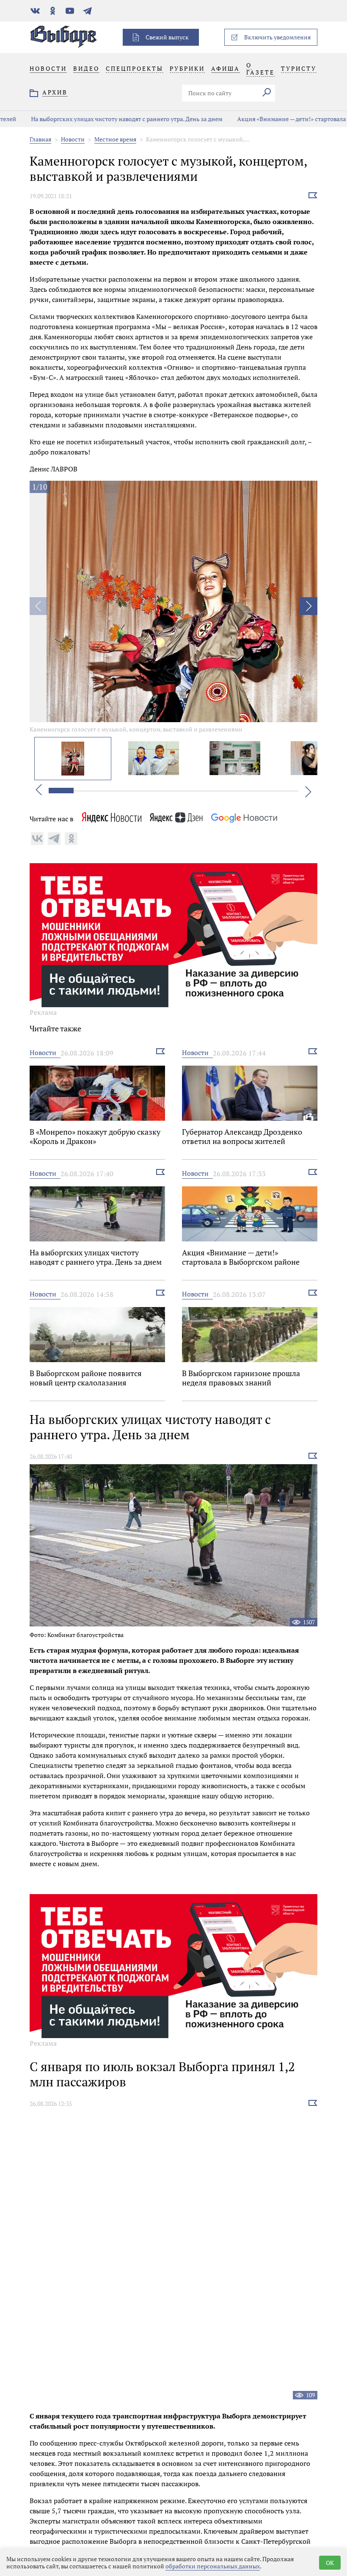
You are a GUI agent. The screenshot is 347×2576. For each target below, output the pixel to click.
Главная (40, 139)
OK (330, 2563)
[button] (308, 606)
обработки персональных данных (213, 2566)
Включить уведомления (277, 37)
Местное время (115, 139)
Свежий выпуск (167, 37)
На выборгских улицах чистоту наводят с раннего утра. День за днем (103, 119)
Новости (73, 139)
